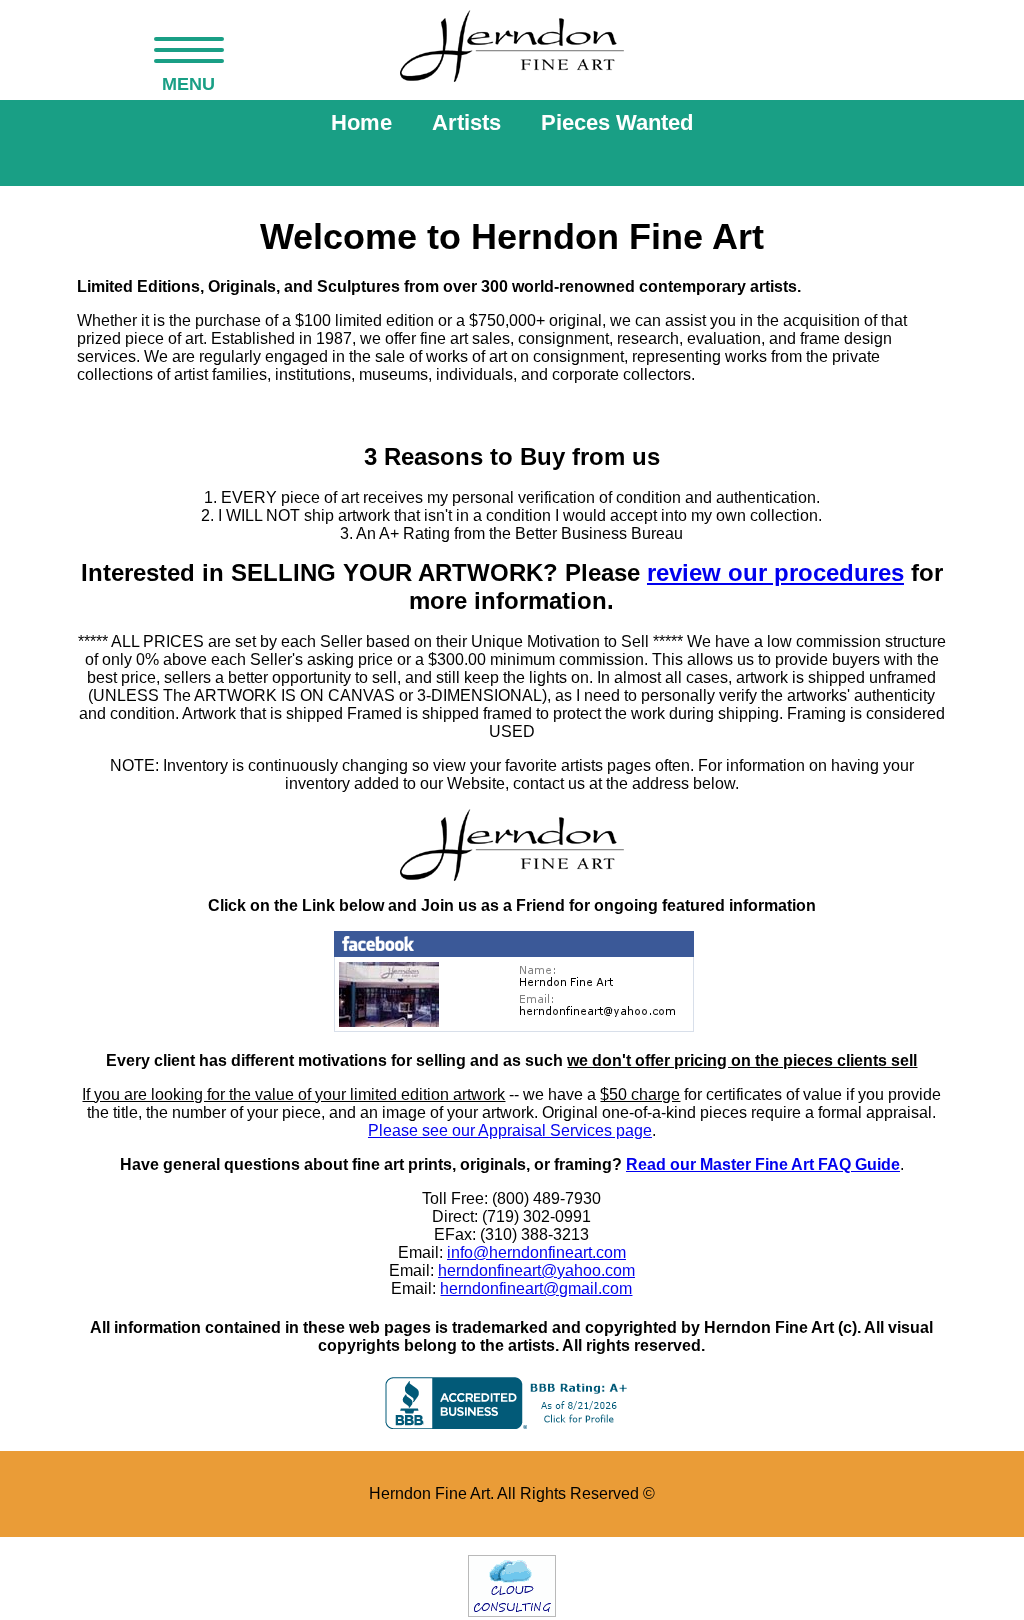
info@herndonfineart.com (536, 1252)
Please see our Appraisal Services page (510, 1130)
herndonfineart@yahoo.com (536, 1270)
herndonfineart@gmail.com (536, 1288)
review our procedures (775, 572)
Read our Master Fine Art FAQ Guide (763, 1164)
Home (361, 122)
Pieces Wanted (617, 122)
